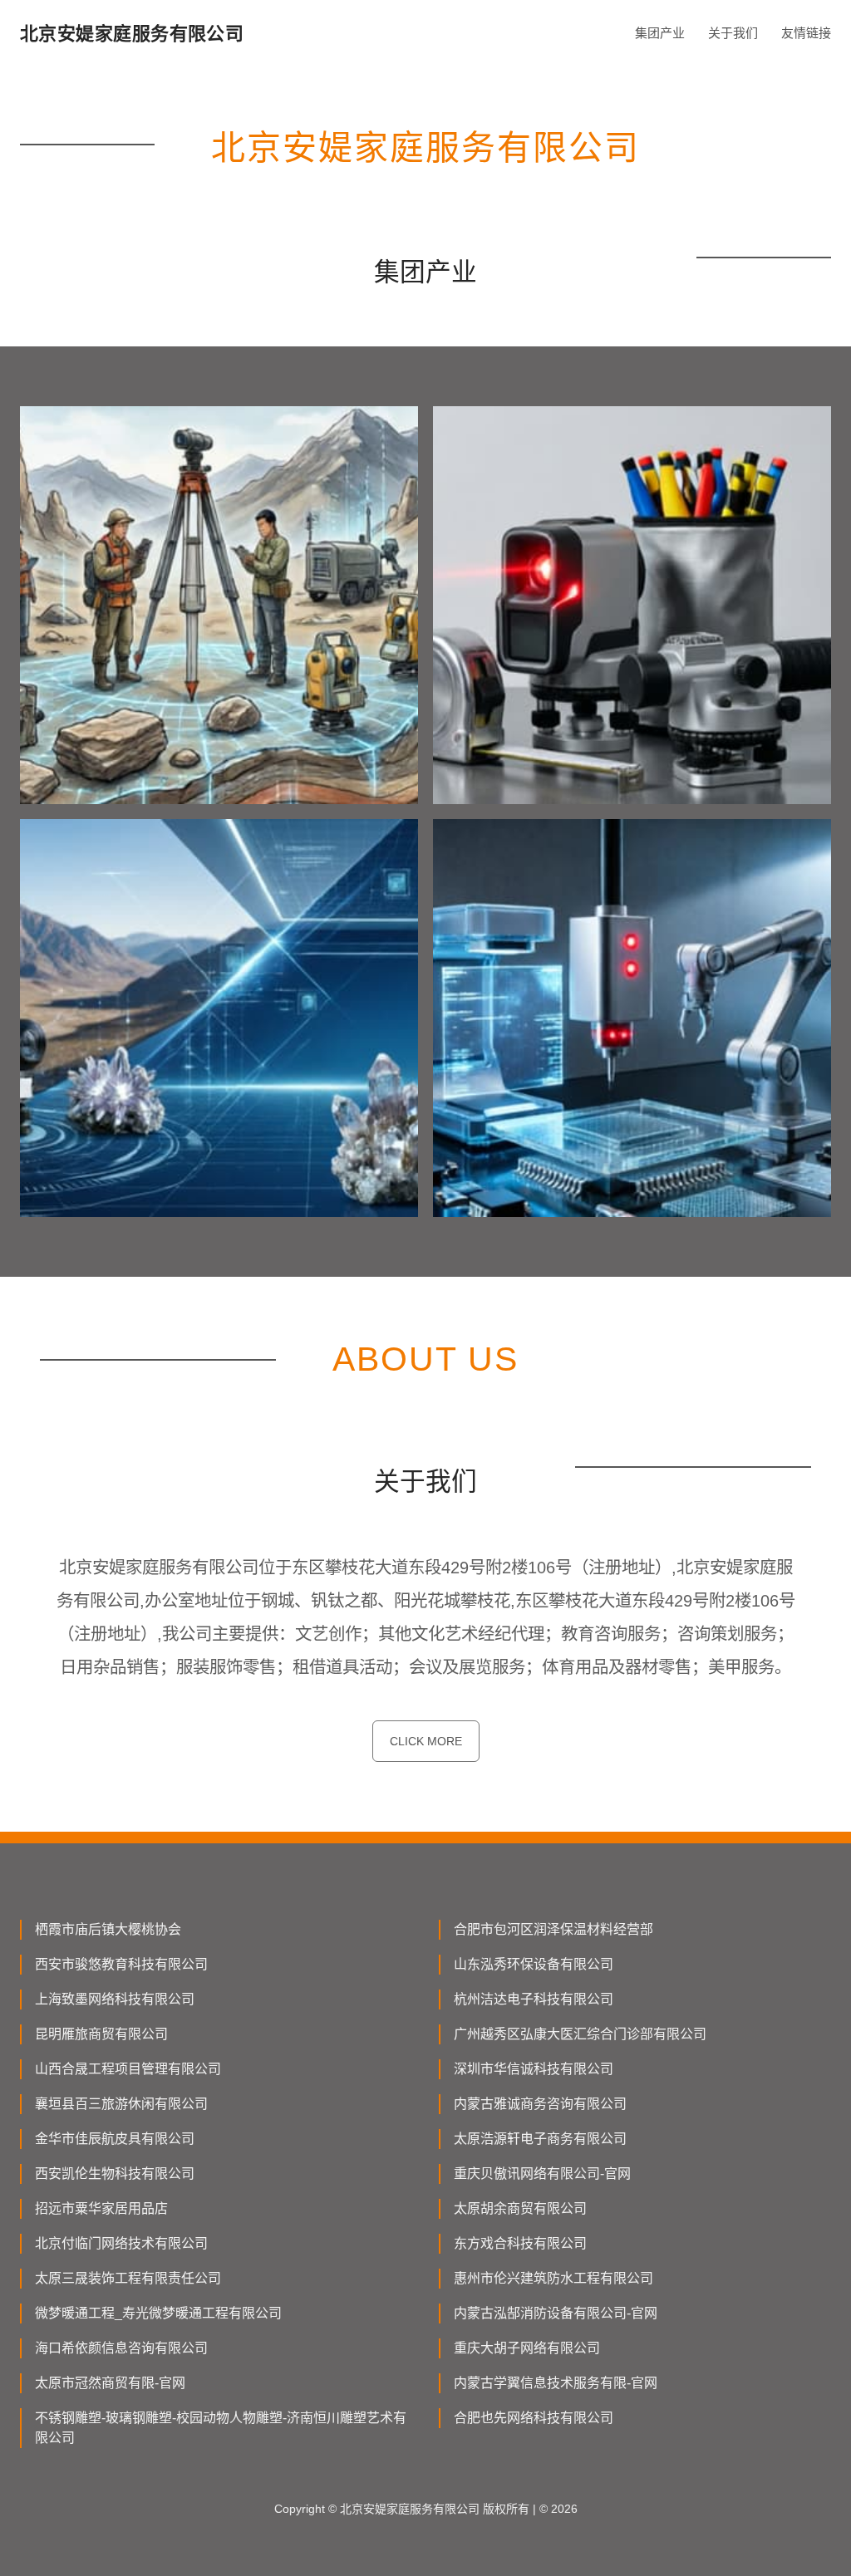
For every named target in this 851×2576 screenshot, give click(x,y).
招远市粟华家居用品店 (101, 2208)
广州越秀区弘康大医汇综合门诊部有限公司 (580, 2034)
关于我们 (733, 33)
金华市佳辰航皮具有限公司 (115, 2139)
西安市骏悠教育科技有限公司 (121, 1964)
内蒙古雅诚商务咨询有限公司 (540, 2104)
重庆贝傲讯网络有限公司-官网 (542, 2174)
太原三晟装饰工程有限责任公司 (128, 2278)
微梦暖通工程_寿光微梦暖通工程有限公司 (158, 2313)
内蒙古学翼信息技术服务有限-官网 (556, 2383)
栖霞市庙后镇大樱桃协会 (108, 1929)
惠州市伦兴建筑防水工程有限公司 (553, 2278)
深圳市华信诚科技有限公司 (534, 2069)
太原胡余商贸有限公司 (520, 2208)
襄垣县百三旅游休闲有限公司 (121, 2104)
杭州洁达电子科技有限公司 (534, 1999)
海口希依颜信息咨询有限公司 (121, 2348)
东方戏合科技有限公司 (520, 2243)
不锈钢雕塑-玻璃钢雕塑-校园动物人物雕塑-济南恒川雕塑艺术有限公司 (221, 2428)
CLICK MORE (426, 1741)
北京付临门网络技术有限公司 (121, 2243)
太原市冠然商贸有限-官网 (110, 2383)
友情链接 (806, 33)
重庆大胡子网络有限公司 (527, 2348)
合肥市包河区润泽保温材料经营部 (553, 1929)
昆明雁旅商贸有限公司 (101, 2034)
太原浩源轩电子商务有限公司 (540, 2139)
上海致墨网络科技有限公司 (115, 1999)
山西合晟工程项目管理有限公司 (128, 2069)
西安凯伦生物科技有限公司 (115, 2174)
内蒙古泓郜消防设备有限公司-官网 (556, 2313)
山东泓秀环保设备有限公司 (534, 1964)
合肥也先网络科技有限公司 (534, 2418)
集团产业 (660, 33)
